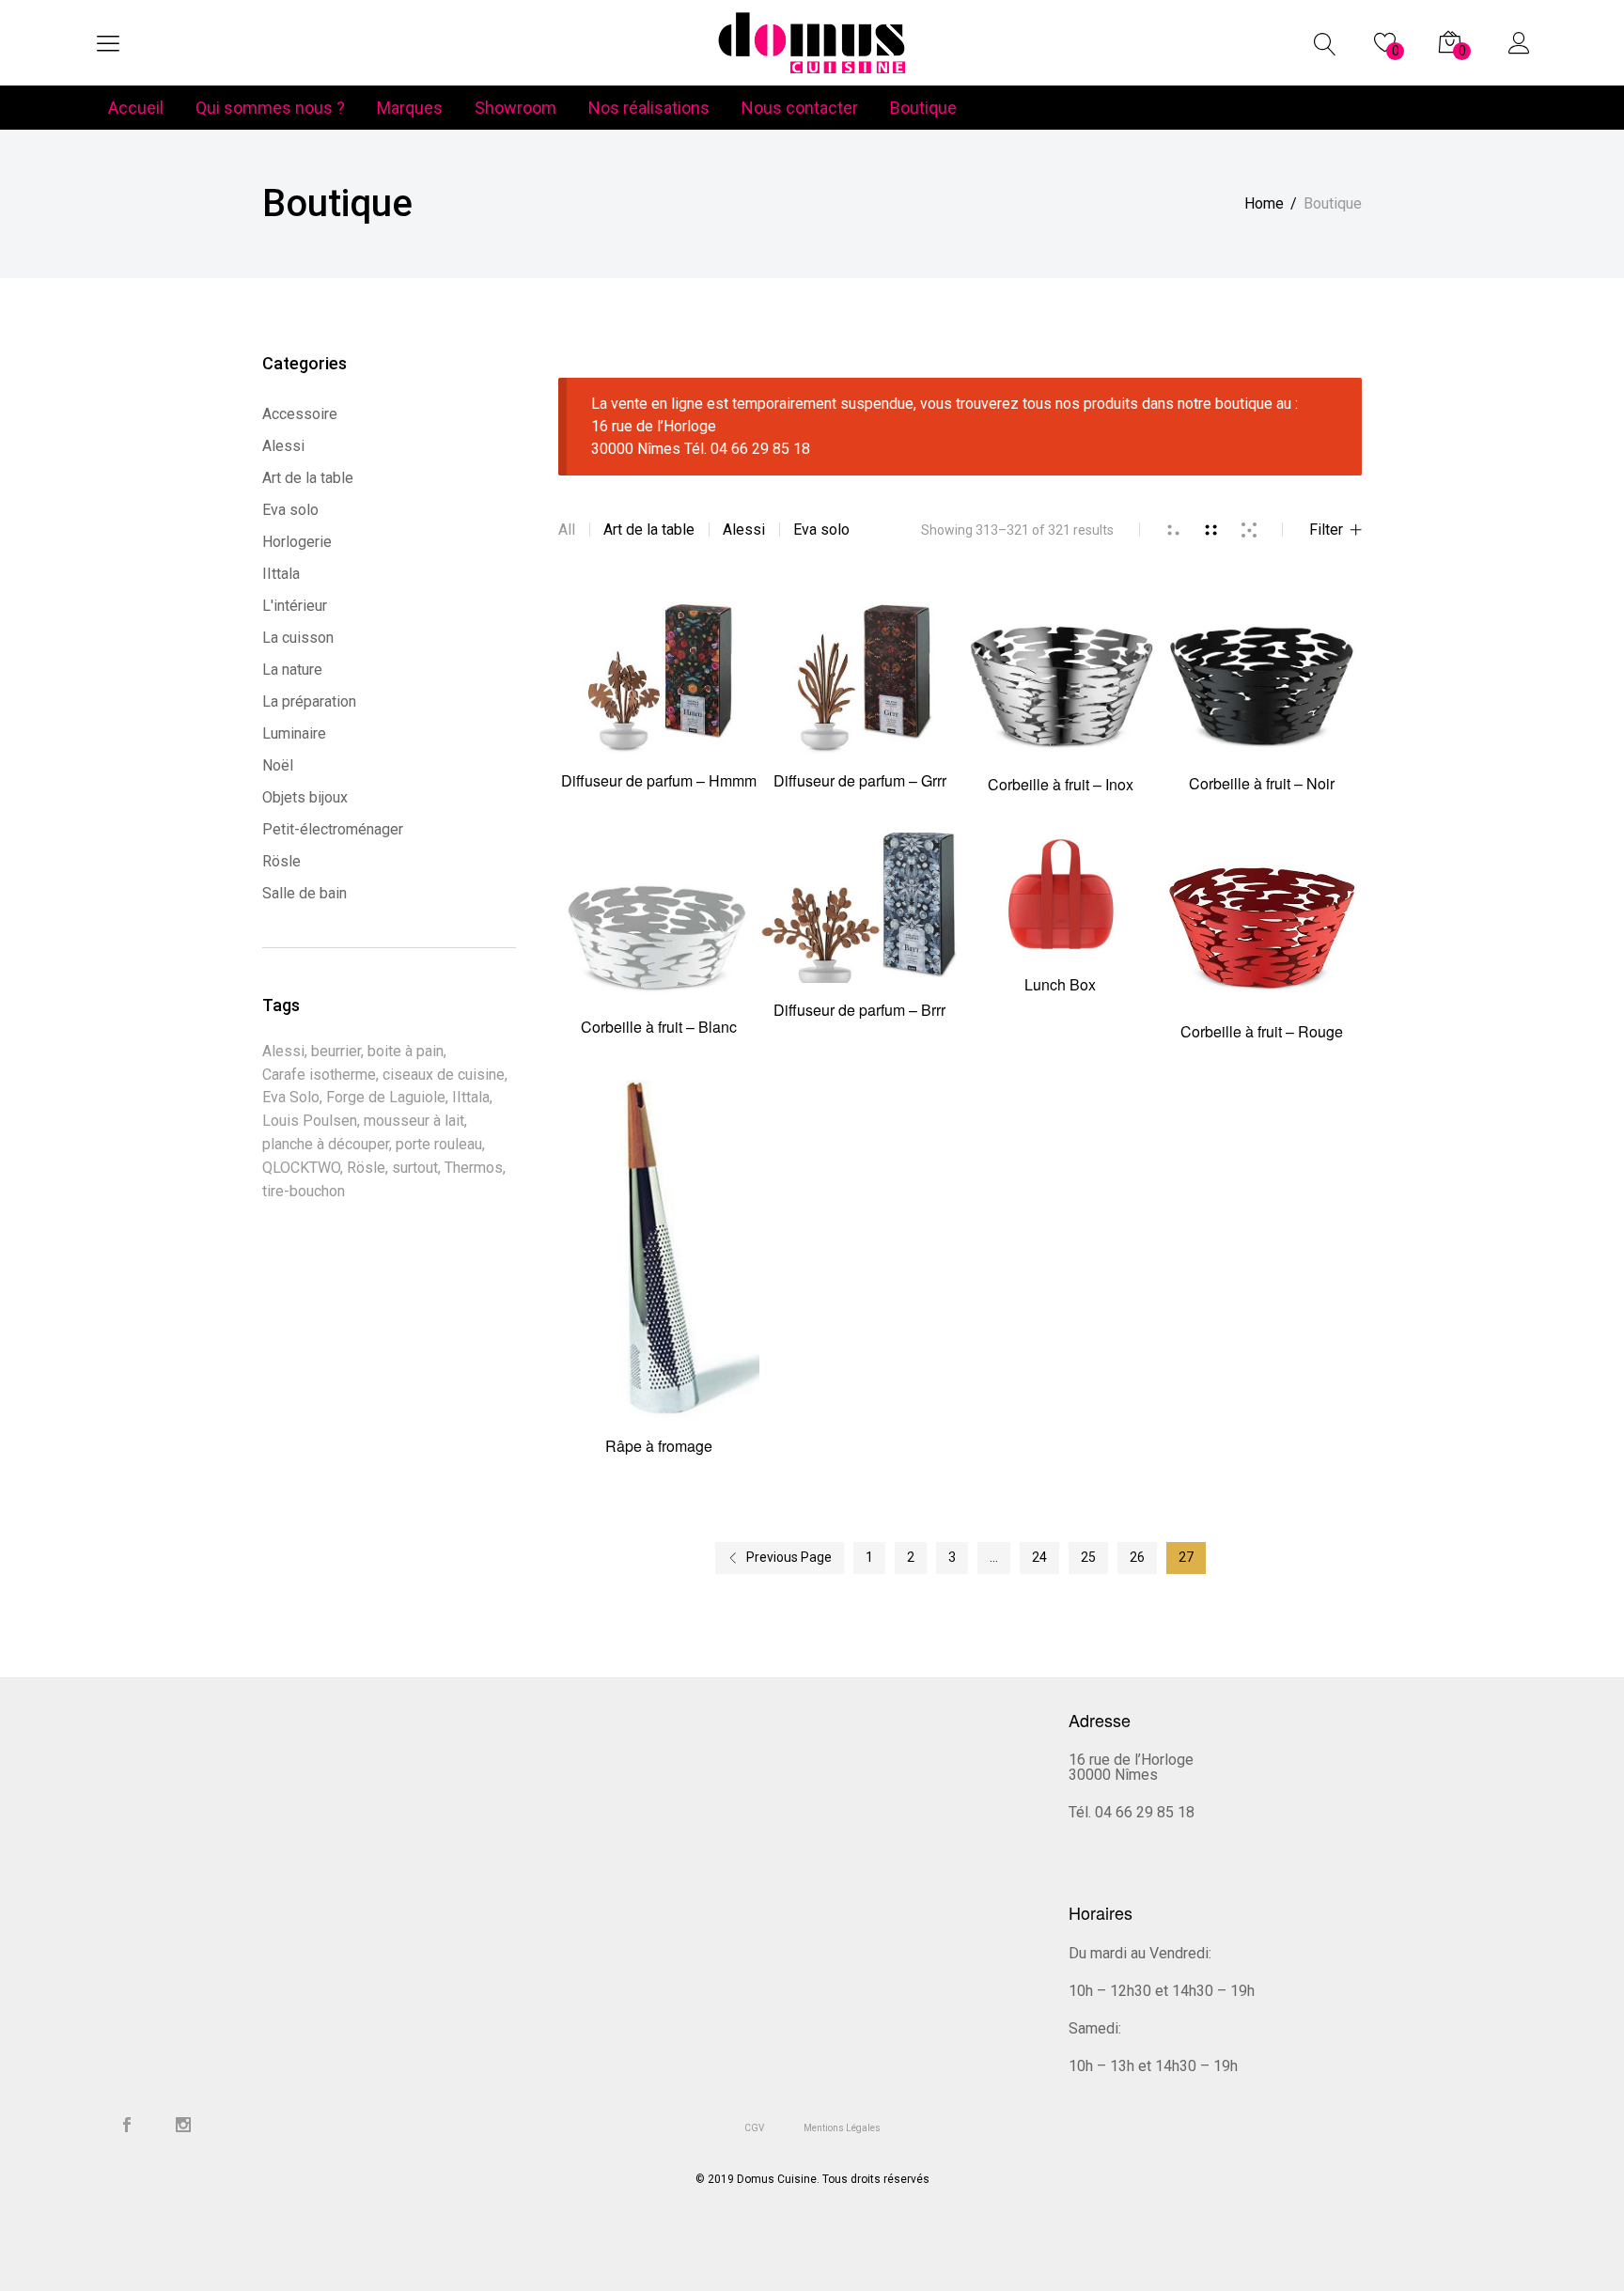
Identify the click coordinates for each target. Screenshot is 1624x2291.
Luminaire (294, 733)
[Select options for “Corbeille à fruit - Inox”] (1061, 696)
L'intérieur (295, 606)
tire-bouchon (304, 1191)
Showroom (515, 108)
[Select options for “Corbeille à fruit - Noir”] (1262, 696)
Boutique (923, 108)
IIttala (281, 574)
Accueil (136, 108)
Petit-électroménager (333, 829)
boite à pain (406, 1051)
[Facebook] (127, 2126)
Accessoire (300, 414)
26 (1137, 1557)
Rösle (281, 861)
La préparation (309, 701)
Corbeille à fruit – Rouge (1262, 1031)
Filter (1326, 530)
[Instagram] (183, 2126)
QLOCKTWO (301, 1168)
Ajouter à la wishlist (714, 694)
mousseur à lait (414, 1121)
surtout (415, 1168)
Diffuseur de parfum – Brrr (859, 1010)
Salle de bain (304, 893)
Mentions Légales (842, 2128)
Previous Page (789, 1557)
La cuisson (298, 638)
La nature (292, 670)
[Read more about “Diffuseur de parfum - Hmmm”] (658, 694)
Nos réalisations (649, 108)
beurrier (336, 1051)
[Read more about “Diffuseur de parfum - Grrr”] (859, 694)
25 (1088, 1557)
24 (1039, 1557)
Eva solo (821, 530)
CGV (754, 2128)
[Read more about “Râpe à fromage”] (658, 1268)
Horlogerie (297, 542)
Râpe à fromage (659, 1446)
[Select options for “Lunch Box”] (1061, 914)
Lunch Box (1060, 984)
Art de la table (649, 530)
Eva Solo (291, 1097)
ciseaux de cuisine (444, 1075)
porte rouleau (439, 1144)
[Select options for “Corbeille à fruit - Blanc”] (658, 935)
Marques (410, 108)
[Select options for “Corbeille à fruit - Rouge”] (1262, 937)
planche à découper (326, 1144)
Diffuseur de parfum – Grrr (860, 780)
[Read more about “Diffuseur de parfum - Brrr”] (859, 927)
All (567, 530)
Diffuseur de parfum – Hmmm (659, 780)
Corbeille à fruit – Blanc (659, 1027)
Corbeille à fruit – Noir (1262, 783)
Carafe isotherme (319, 1075)
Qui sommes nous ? (270, 108)
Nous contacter (800, 108)
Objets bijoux (305, 797)
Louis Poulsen (310, 1121)
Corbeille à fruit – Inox (1061, 784)
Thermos (474, 1168)
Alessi (744, 530)
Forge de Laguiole (386, 1097)
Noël (278, 765)
